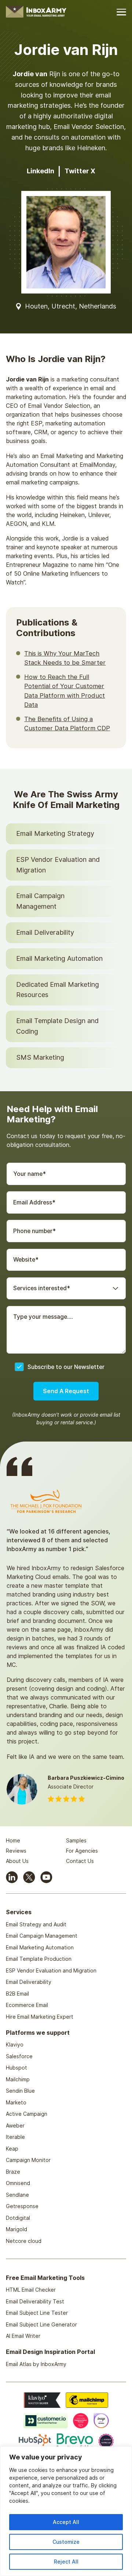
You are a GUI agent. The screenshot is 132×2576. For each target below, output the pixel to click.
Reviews (16, 1851)
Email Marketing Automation (59, 958)
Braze (13, 2172)
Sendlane (17, 2195)
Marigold (16, 2229)
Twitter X (80, 171)
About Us (17, 1861)
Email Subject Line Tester (37, 2313)
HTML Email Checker (31, 2290)
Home (13, 1840)
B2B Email (17, 1994)
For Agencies (82, 1851)
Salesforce (19, 2056)
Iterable (15, 2137)
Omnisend (18, 2183)
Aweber (15, 2125)
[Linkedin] (12, 1877)
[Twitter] (29, 1877)
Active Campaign (27, 2114)
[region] (66, 2511)
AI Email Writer (23, 2336)
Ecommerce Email (27, 2005)
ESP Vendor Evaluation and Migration (58, 865)
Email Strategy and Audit (36, 1924)
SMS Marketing (40, 1057)
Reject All (66, 2562)
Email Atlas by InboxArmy (36, 2364)
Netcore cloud (24, 2241)
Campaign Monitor (28, 2160)
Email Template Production (39, 1959)
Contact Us (80, 1861)
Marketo (16, 2102)
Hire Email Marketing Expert (40, 2017)
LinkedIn (41, 171)
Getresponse (22, 2206)
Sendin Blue (20, 2091)
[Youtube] (46, 1877)
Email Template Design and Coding (57, 1026)
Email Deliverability (45, 932)
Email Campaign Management (40, 901)
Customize (66, 2542)
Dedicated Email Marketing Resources (58, 990)
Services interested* (42, 1288)
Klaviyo (15, 2044)
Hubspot (16, 2068)
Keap (12, 2149)
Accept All (66, 2522)
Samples (76, 1840)
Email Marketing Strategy (55, 833)
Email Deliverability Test (35, 2301)
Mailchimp (18, 2079)
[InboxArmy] (36, 11)
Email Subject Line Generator (41, 2324)
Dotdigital (18, 2218)
